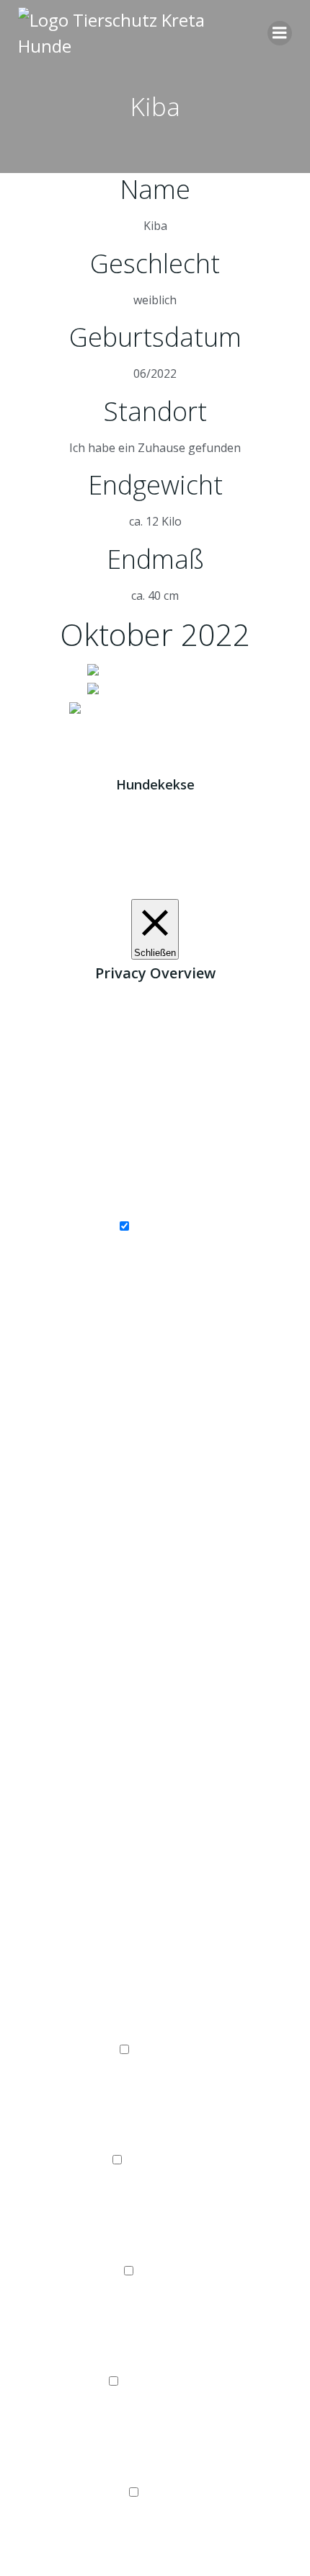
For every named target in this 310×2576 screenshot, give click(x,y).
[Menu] (280, 33)
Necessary (162, 1226)
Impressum (115, 728)
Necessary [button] (155, 1208)
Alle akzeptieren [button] (215, 889)
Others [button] (155, 2474)
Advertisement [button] (155, 2363)
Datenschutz (192, 728)
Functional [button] (155, 2031)
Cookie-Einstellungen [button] (110, 889)
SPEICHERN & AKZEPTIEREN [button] (155, 2567)
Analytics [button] (155, 2252)
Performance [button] (155, 2142)
